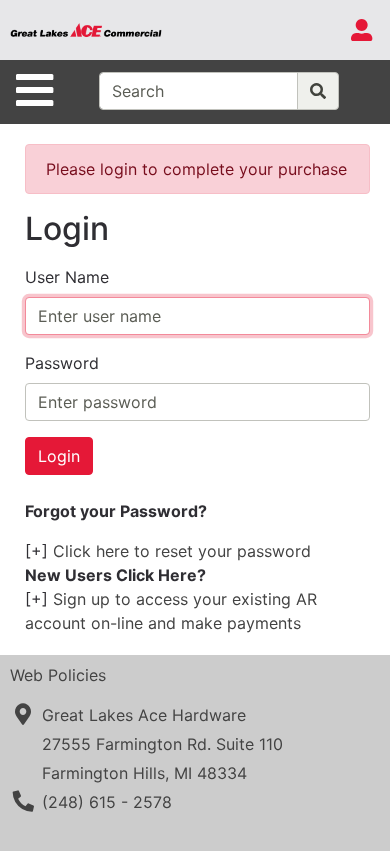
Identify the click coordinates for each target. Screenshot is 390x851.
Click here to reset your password (182, 551)
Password (62, 363)
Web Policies (58, 675)
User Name (67, 277)
